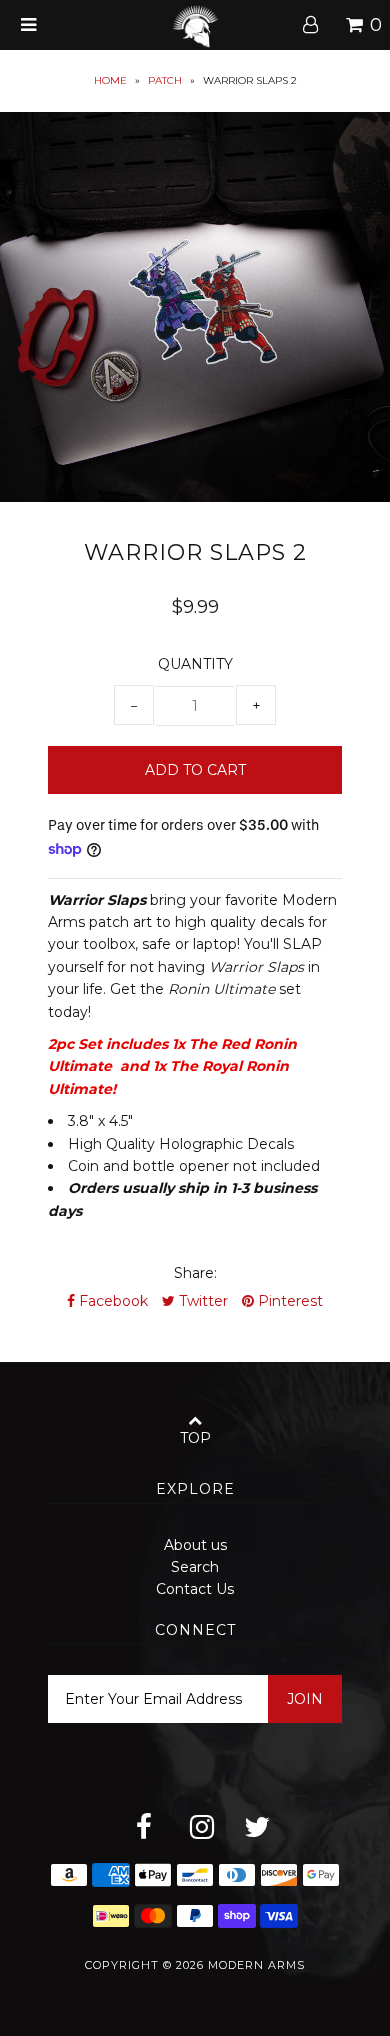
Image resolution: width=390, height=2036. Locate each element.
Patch (165, 80)
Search (195, 1567)
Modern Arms (256, 1965)
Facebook (111, 1301)
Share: (195, 1273)
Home (110, 80)
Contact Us (195, 1589)
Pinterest (288, 1301)
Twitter (201, 1301)
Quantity (195, 664)
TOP (195, 1438)
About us (195, 1545)
